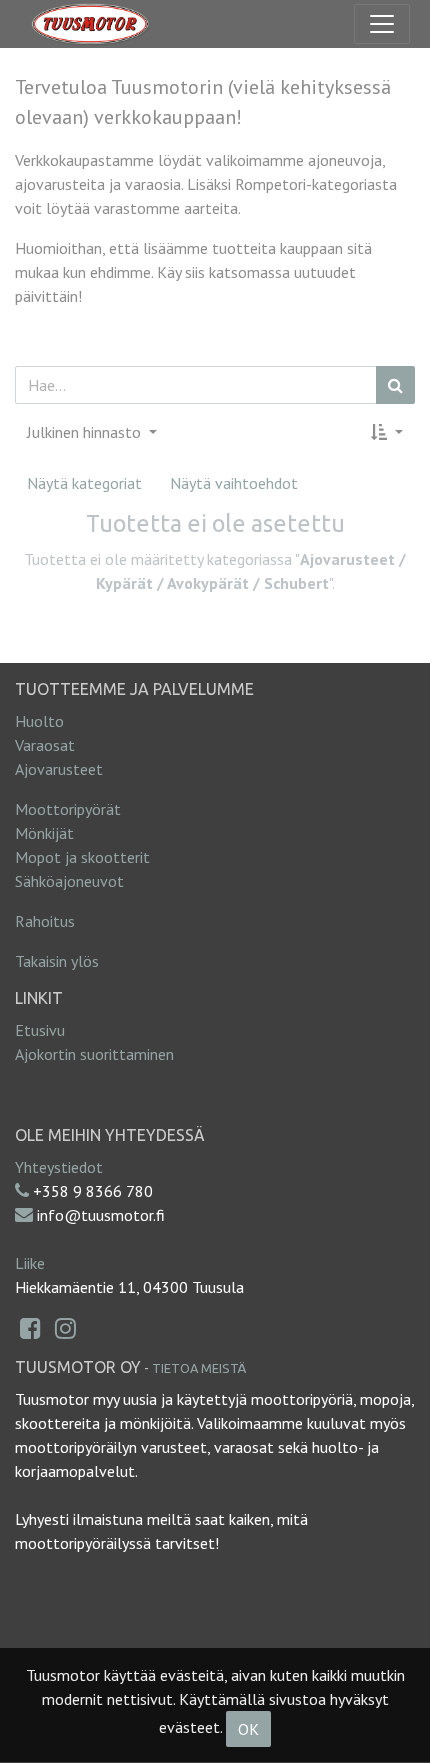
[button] (387, 432)
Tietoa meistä (199, 1368)
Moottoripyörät (68, 809)
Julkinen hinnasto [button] (86, 432)
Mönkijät (44, 833)
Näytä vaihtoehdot (234, 483)
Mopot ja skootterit (82, 857)
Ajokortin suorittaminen (94, 1054)
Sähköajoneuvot (69, 881)
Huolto (39, 721)
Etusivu (40, 1030)
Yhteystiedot (59, 1167)
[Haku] (395, 385)
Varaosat (45, 745)
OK (248, 1729)
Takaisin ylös (57, 961)
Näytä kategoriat (84, 483)
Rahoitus (45, 921)
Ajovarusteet (59, 769)
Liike (30, 1263)
